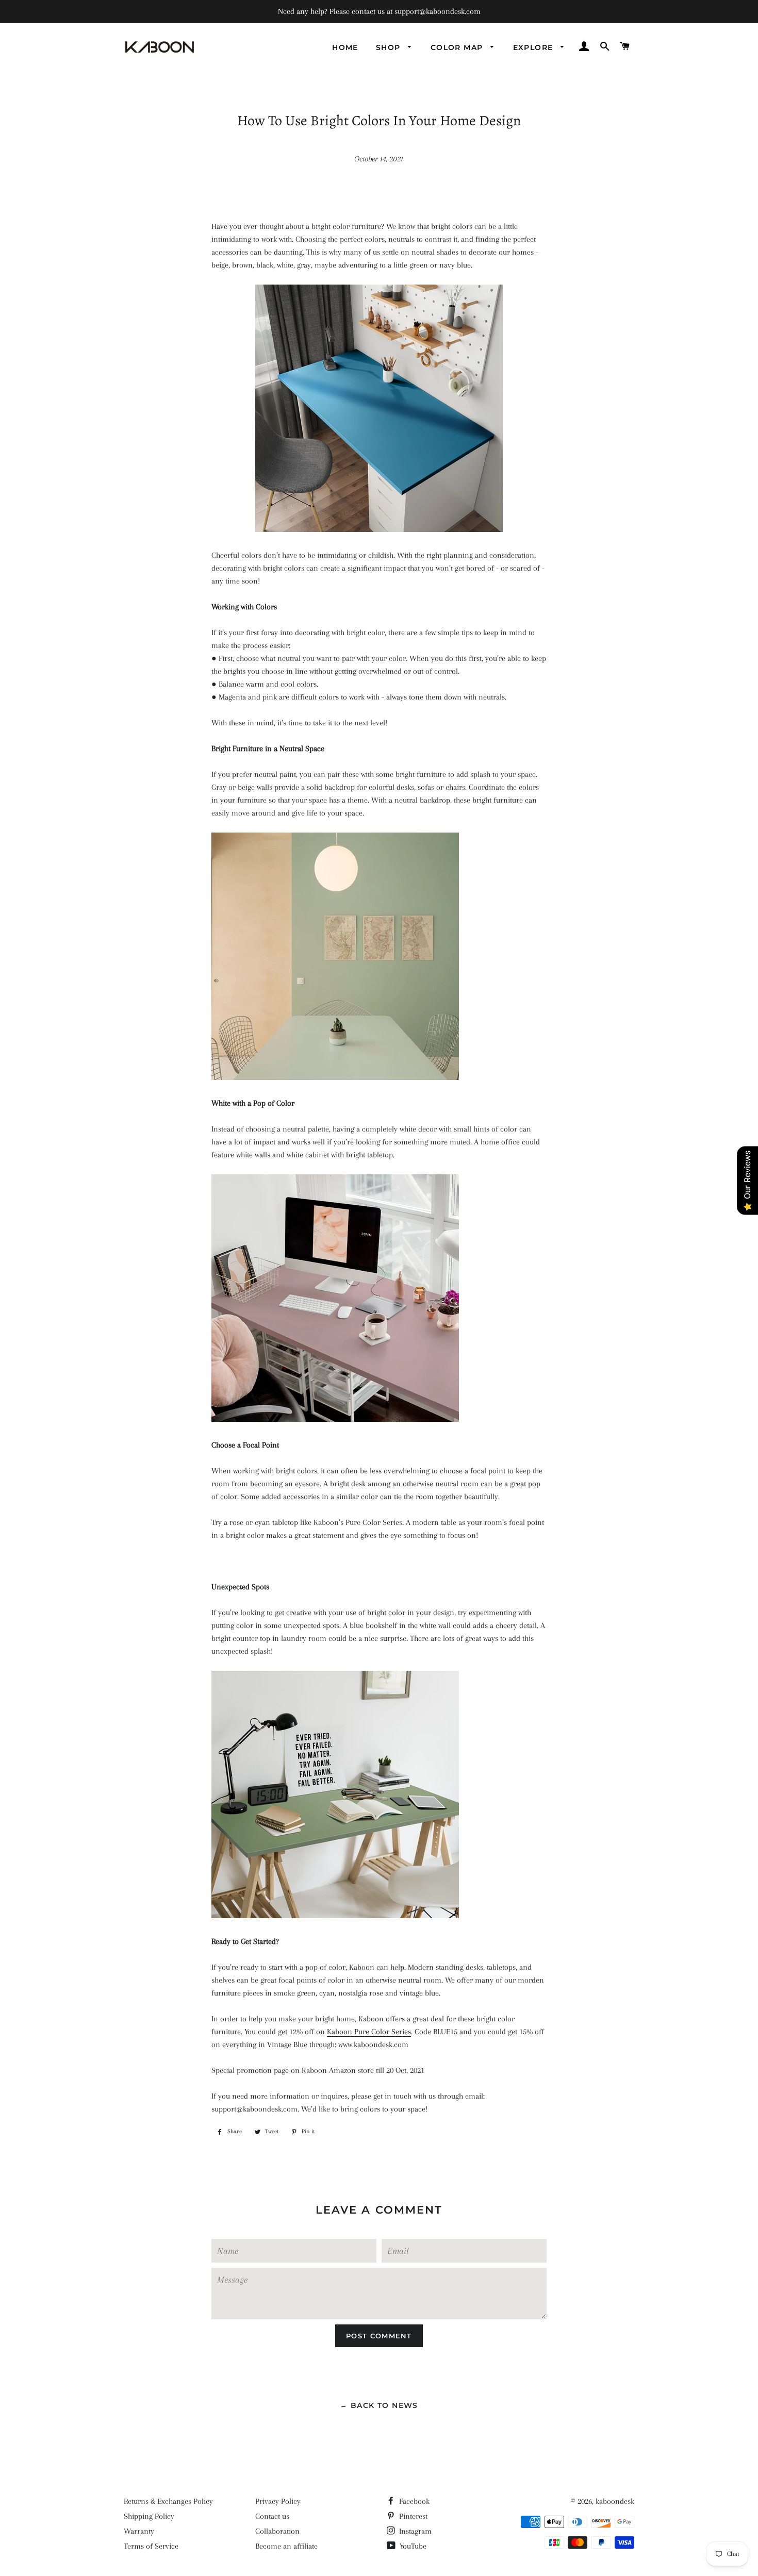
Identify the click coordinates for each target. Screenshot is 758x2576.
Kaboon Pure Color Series (369, 2032)
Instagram (414, 2531)
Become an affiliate (286, 2546)
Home (345, 47)
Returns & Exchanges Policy (168, 2501)
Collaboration (277, 2531)
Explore (534, 47)
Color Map (458, 47)
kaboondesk (615, 2501)
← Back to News (379, 2405)
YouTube (412, 2546)
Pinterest (412, 2516)
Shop (390, 47)
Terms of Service (151, 2546)
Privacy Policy (278, 2501)
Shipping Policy (149, 2516)
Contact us (272, 2516)
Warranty (139, 2531)
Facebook (413, 2501)
